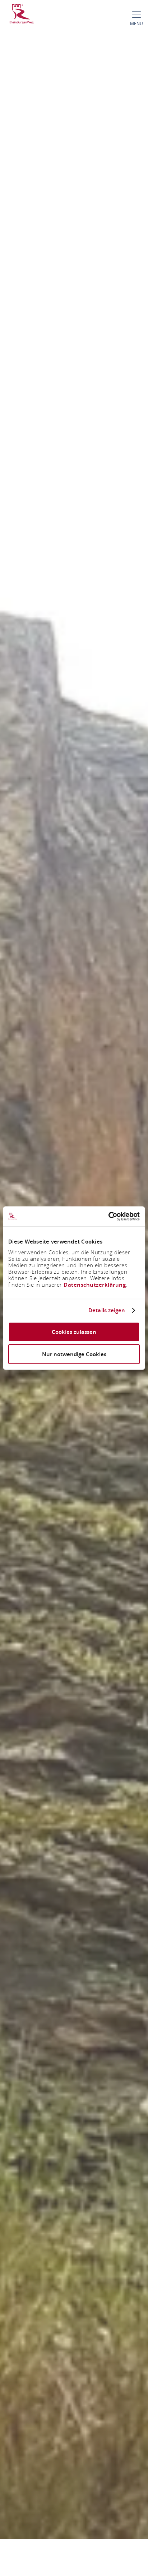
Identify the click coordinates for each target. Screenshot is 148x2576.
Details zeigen (107, 1311)
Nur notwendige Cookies (74, 1354)
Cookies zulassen (74, 1332)
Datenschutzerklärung (95, 1284)
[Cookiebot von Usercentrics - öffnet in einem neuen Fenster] (108, 1216)
